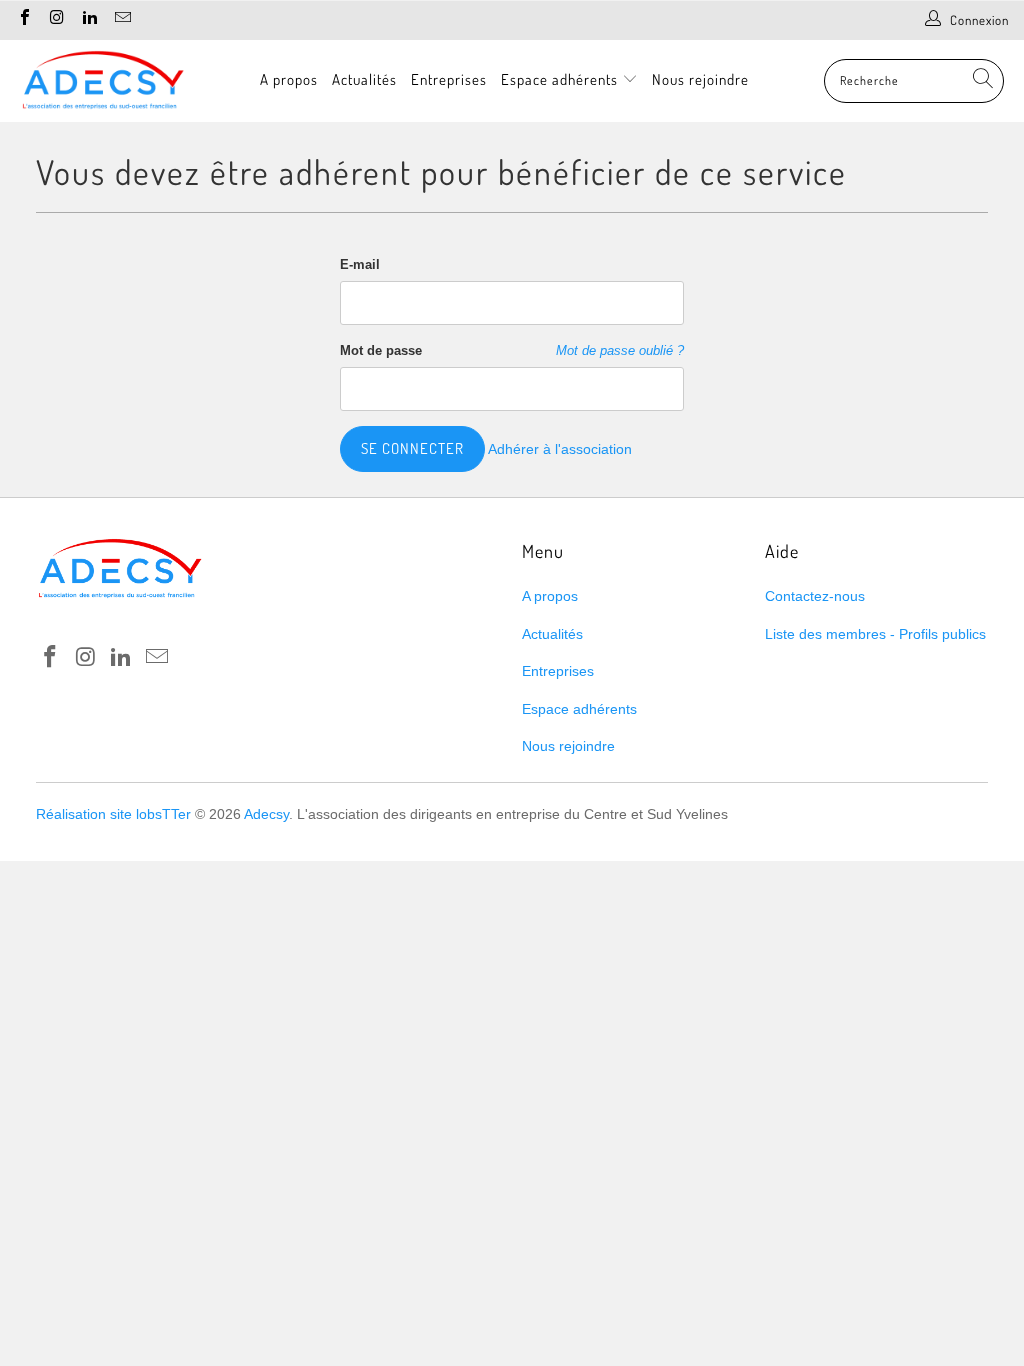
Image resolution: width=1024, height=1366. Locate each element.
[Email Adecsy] (121, 19)
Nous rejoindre (700, 79)
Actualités (364, 79)
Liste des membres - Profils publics (875, 634)
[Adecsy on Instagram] (56, 19)
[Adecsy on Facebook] (24, 19)
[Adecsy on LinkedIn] (89, 19)
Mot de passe (381, 350)
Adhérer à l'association (560, 449)
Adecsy (266, 814)
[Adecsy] (102, 81)
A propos (289, 79)
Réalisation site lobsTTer (113, 814)
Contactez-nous (815, 596)
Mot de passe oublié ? (620, 351)
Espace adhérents (561, 79)
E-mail (360, 264)
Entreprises (449, 79)
